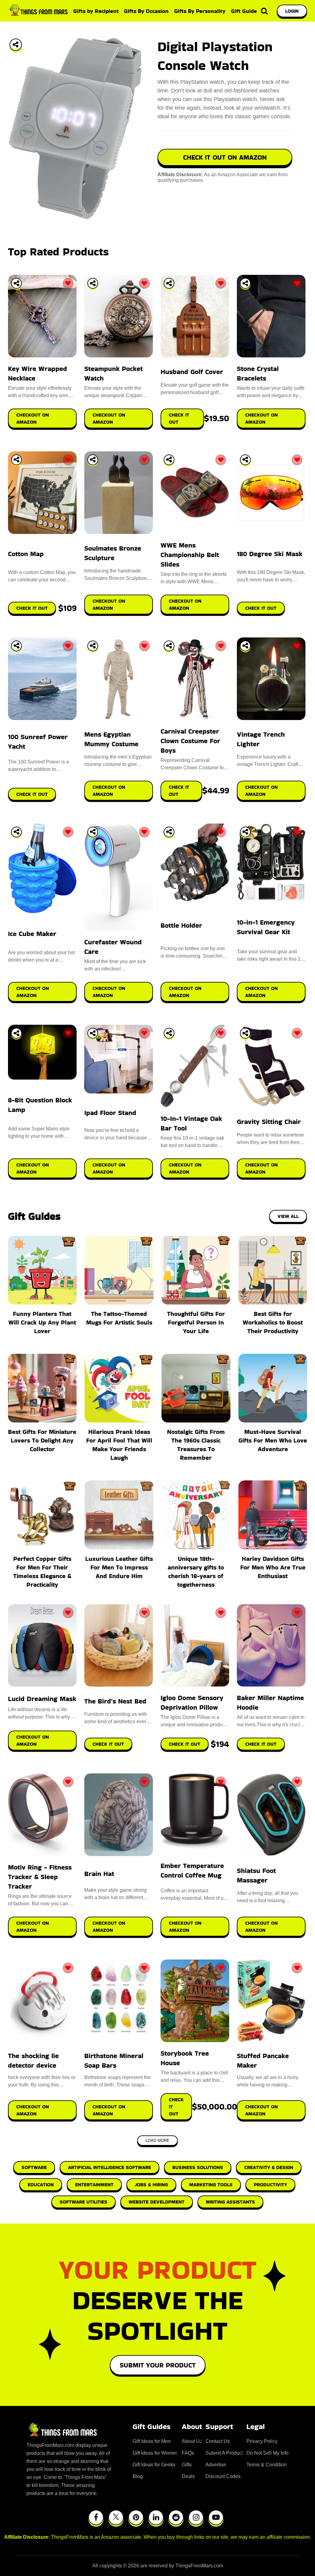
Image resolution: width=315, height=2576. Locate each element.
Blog (138, 2476)
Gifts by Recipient (96, 11)
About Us (192, 2441)
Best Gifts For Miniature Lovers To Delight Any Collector (42, 1440)
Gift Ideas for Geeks (154, 2465)
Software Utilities (84, 2202)
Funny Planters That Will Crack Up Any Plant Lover (42, 1322)
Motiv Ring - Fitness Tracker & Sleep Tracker (40, 1877)
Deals (188, 2476)
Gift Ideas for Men (152, 2441)
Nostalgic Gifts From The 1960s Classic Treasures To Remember (196, 1445)
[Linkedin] (156, 2517)
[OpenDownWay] (16, 283)
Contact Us (218, 2441)
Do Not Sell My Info (267, 2453)
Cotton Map (26, 554)
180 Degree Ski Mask (270, 554)
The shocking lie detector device (33, 2061)
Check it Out (108, 1744)
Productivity (270, 2185)
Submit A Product (224, 2453)
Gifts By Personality (200, 11)
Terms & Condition (267, 2465)
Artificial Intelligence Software (110, 2167)
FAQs (188, 2453)
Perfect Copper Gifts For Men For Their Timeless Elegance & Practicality (42, 1572)
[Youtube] (216, 2517)
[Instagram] (196, 2517)
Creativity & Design (269, 2167)
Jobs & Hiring (151, 2185)
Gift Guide (244, 11)
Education (41, 2185)
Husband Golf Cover (192, 372)
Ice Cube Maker (32, 934)
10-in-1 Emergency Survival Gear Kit (266, 927)
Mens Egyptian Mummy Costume (111, 739)
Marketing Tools (211, 2185)
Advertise (216, 2465)
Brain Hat (99, 1874)
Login (292, 11)
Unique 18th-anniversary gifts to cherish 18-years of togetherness (196, 1572)
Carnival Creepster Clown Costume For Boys (190, 741)
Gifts (187, 2465)
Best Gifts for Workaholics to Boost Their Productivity (273, 1322)
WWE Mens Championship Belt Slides (190, 555)
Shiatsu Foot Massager (256, 1875)
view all (288, 1216)
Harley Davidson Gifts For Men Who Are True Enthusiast (273, 1567)
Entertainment (94, 2185)
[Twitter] (116, 2517)
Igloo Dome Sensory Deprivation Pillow (192, 1703)
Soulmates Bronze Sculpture (113, 553)
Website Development (157, 2202)
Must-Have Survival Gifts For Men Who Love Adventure (273, 1440)
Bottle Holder (181, 925)
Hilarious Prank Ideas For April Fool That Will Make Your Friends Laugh (119, 1445)
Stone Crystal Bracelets (258, 373)
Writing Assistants (230, 2202)
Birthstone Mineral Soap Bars (114, 2061)
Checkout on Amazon (33, 1740)
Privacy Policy (262, 2441)
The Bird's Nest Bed (115, 1701)
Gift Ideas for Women (155, 2453)
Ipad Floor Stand (110, 1113)
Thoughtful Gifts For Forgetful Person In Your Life (196, 1322)
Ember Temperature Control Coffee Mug (192, 1870)
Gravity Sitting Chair (269, 1122)
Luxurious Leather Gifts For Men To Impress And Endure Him (119, 1567)
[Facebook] (96, 2517)
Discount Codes (223, 2476)
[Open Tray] (16, 45)
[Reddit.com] (176, 2517)
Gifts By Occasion (146, 11)
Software (34, 2167)
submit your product (158, 2365)
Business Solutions (198, 2167)
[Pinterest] (136, 2517)
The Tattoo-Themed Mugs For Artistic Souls (119, 1318)
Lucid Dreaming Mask (42, 1699)
